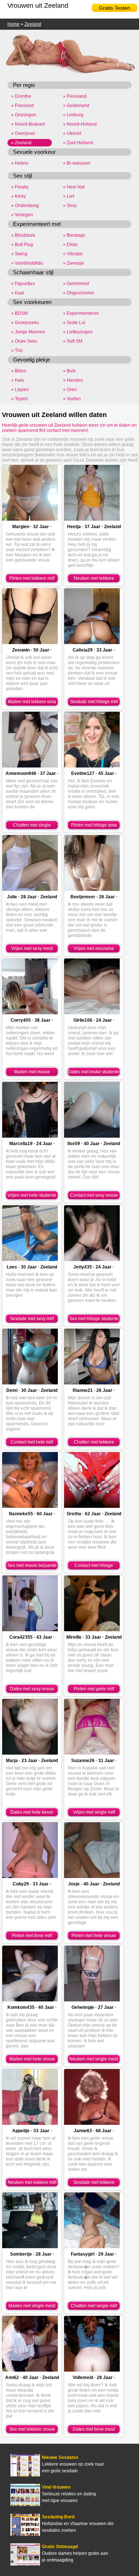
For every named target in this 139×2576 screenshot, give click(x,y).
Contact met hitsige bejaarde (94, 1566)
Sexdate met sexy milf (32, 1319)
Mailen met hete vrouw (32, 2059)
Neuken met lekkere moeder (94, 579)
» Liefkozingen (78, 332)
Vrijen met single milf (94, 1812)
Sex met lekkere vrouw (32, 2429)
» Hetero (20, 163)
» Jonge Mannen (28, 332)
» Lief (69, 196)
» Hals (18, 380)
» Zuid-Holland (78, 143)
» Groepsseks (25, 323)
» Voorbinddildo (27, 263)
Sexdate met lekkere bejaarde (94, 2183)
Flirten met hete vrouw (94, 1936)
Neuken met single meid (94, 2059)
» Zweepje (74, 263)
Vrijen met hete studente (32, 1195)
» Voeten (72, 399)
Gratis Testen (115, 8)
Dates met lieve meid (94, 2429)
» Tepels (20, 399)
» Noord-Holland (80, 124)
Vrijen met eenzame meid (94, 949)
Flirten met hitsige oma (94, 825)
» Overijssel (23, 133)
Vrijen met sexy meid (32, 948)
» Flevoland (75, 96)
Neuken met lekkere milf (32, 2182)
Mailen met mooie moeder (32, 1073)
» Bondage (74, 235)
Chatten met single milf (94, 2306)
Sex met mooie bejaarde (32, 1565)
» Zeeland (21, 143)
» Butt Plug (22, 245)
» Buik (69, 371)
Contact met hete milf (32, 1442)
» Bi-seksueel (77, 163)
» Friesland (22, 106)
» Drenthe (21, 96)
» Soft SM (73, 341)
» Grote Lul (74, 323)
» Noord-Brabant (28, 124)
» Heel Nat (74, 187)
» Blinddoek (23, 235)
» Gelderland (76, 106)
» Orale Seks (24, 341)
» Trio (17, 350)
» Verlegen (22, 215)
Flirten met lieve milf (32, 1936)
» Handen (73, 380)
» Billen (19, 371)
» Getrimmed (76, 284)
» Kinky (19, 196)
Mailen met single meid (32, 2306)
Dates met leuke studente (94, 1072)
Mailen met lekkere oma (32, 702)
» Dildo (70, 245)
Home (14, 24)
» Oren (70, 390)
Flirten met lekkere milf (32, 578)
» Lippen (20, 390)
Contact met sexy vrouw (94, 1195)
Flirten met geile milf (94, 1689)
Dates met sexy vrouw (32, 1689)
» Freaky (20, 187)
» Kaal (18, 293)
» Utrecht (72, 133)
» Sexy (70, 206)
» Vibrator (73, 254)
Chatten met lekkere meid (94, 1443)
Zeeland (33, 24)
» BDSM (19, 313)
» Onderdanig (25, 206)
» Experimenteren (81, 313)
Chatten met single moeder (32, 826)
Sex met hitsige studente (94, 1319)
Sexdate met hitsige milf (94, 702)
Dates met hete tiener (32, 1812)
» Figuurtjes (23, 284)
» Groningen (24, 115)
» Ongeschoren (79, 293)
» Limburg (73, 115)
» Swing (19, 254)
